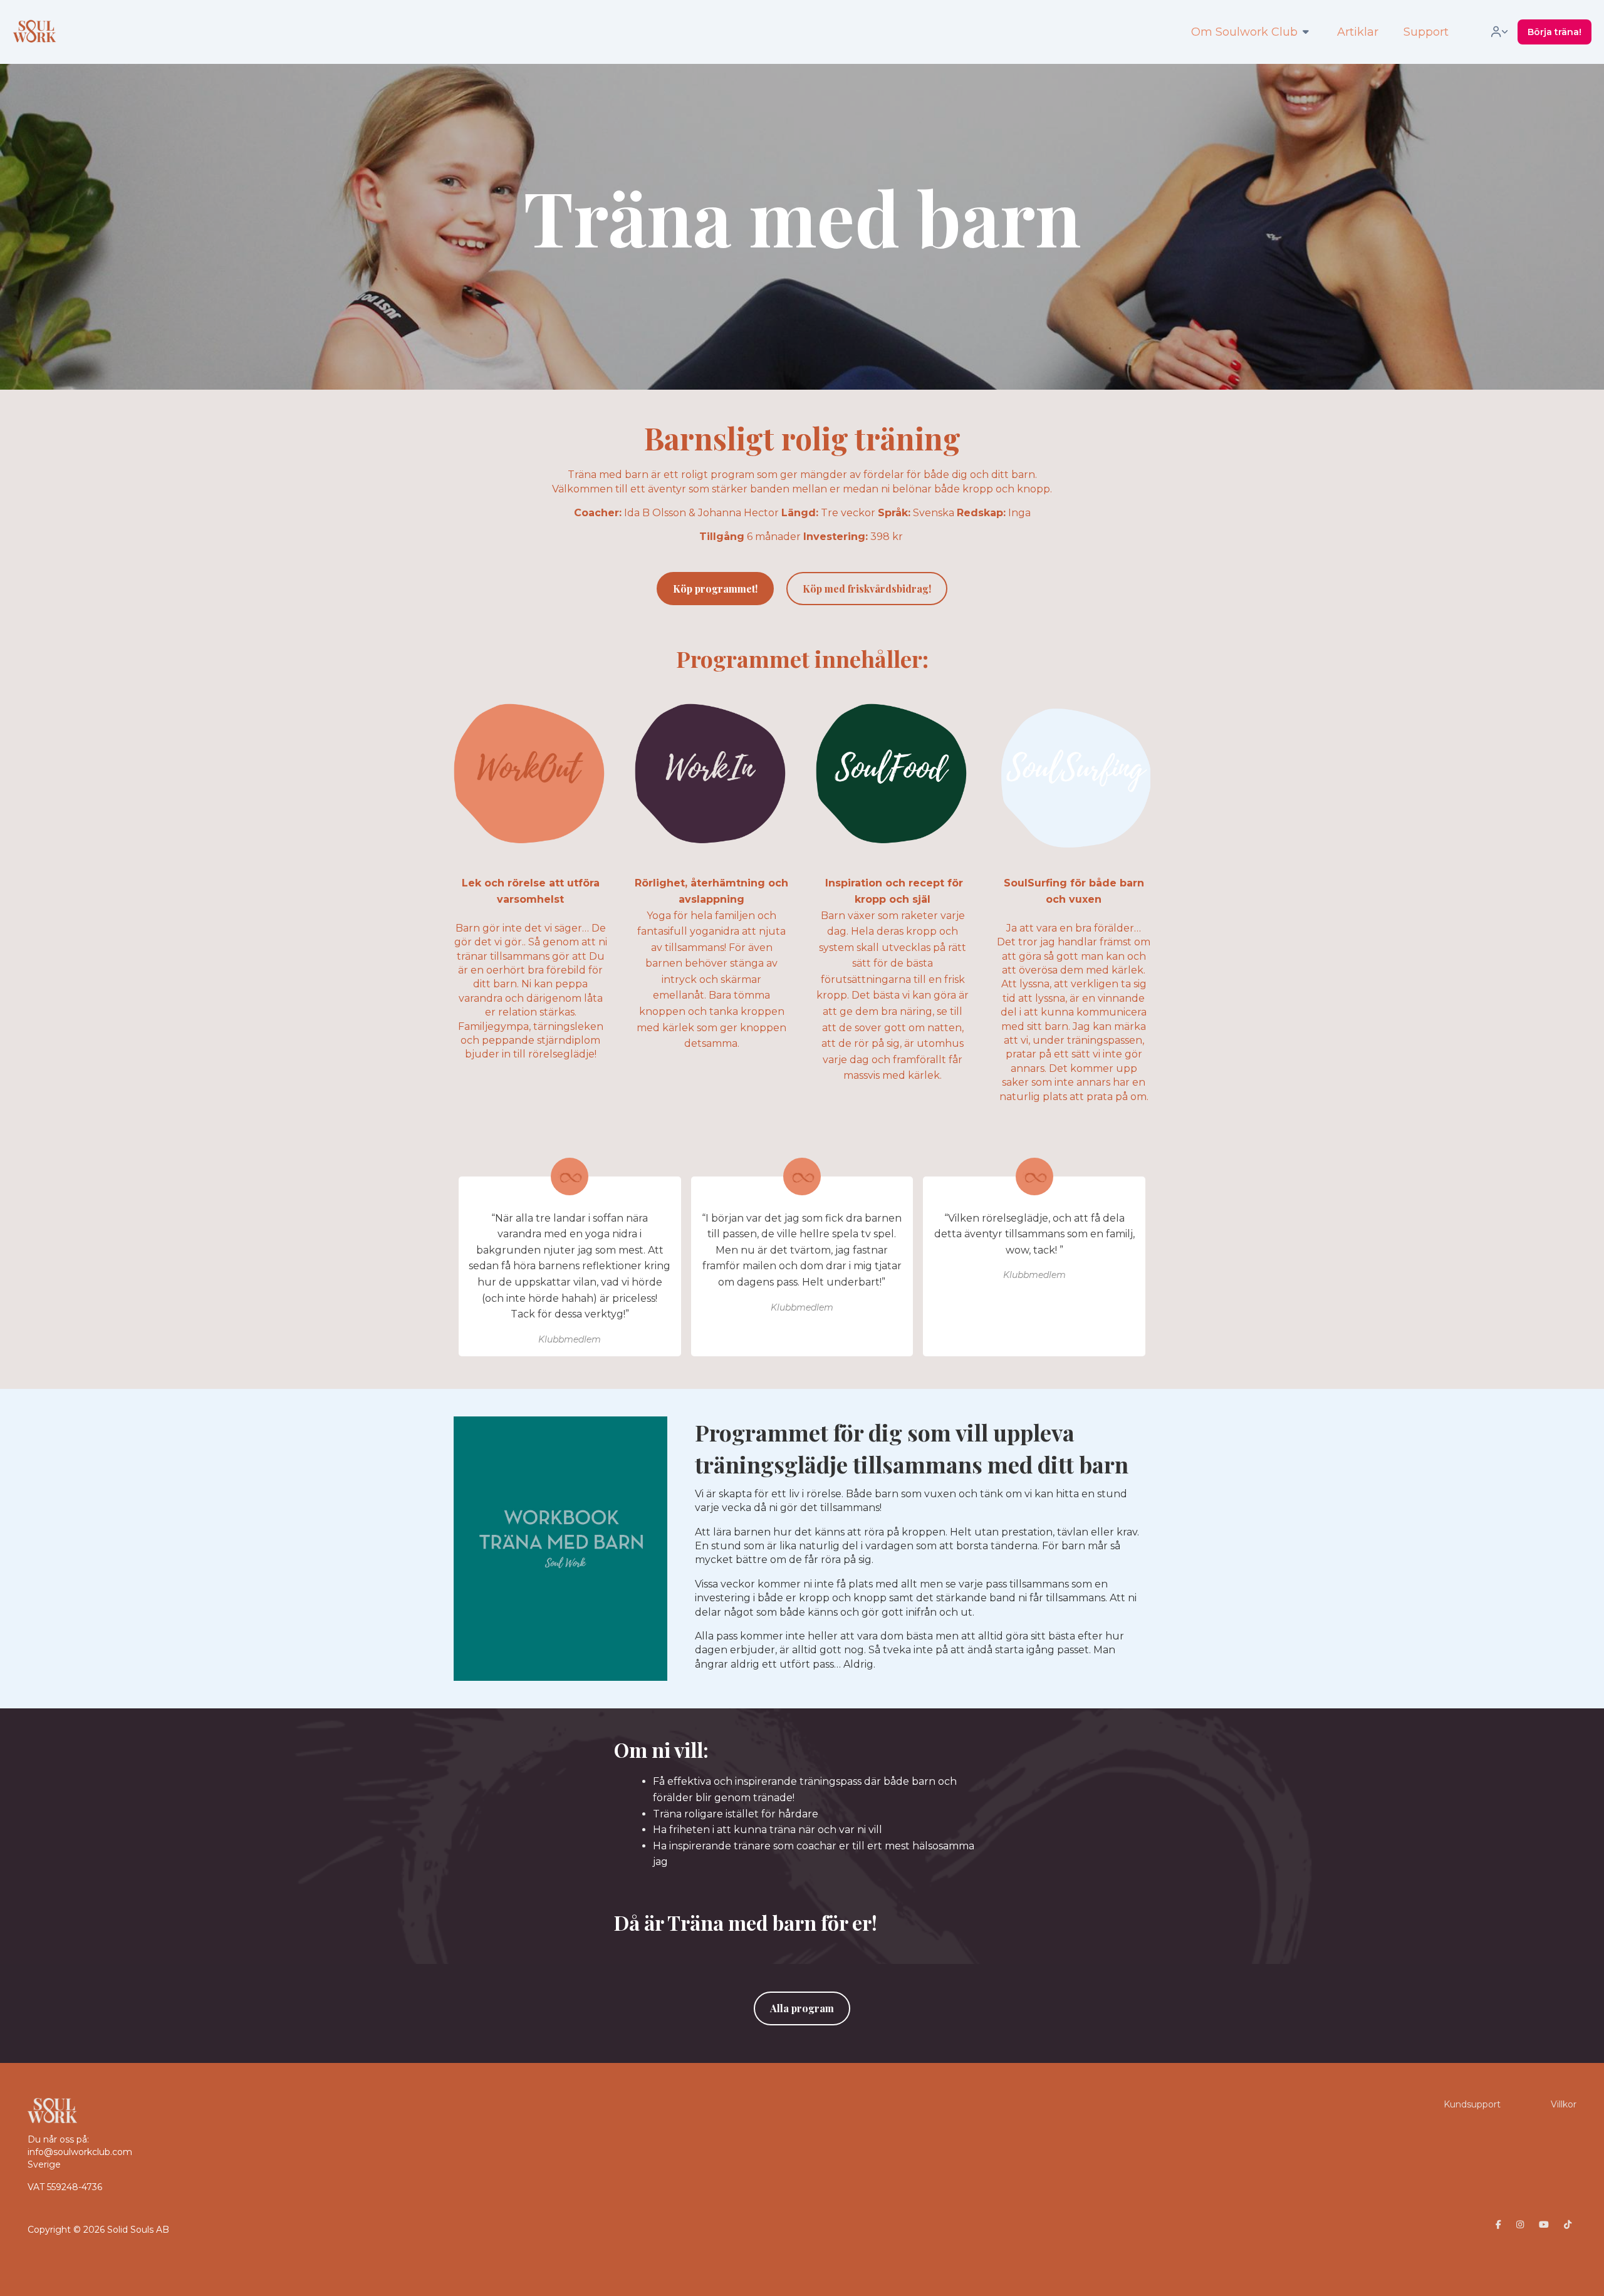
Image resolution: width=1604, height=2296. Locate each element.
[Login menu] (1499, 32)
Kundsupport (1472, 2104)
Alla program (802, 2008)
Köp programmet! (715, 589)
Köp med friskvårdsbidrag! (867, 589)
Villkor (1564, 2104)
